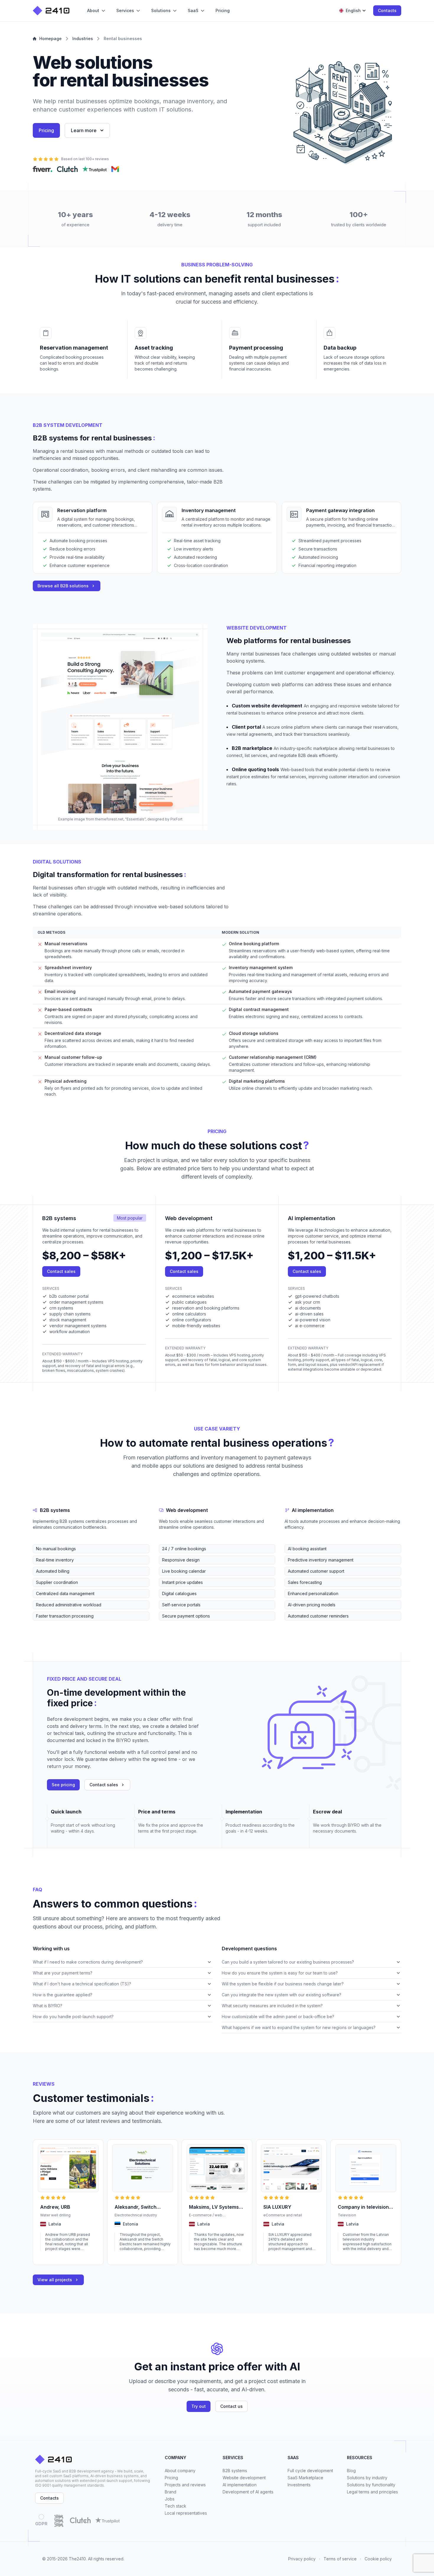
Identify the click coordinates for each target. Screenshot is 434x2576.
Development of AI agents (248, 2492)
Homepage (50, 38)
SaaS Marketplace (305, 2478)
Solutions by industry (367, 2478)
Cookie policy (378, 2559)
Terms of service (340, 2559)
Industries (83, 38)
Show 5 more (44, 1625)
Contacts (387, 10)
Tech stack (176, 2506)
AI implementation (240, 2485)
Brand (170, 2492)
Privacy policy (302, 2559)
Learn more (84, 130)
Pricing (46, 130)
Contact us (231, 2406)
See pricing (63, 1785)
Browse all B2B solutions (63, 586)
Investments (299, 2485)
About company (180, 2471)
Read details (51, 2257)
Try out (199, 2406)
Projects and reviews (185, 2485)
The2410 (77, 2559)
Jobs (170, 2499)
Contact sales (61, 1271)
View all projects (55, 2280)
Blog (351, 2471)
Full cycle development (310, 2471)
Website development (244, 2478)
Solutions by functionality (371, 2485)
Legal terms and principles (372, 2492)
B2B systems (235, 2471)
